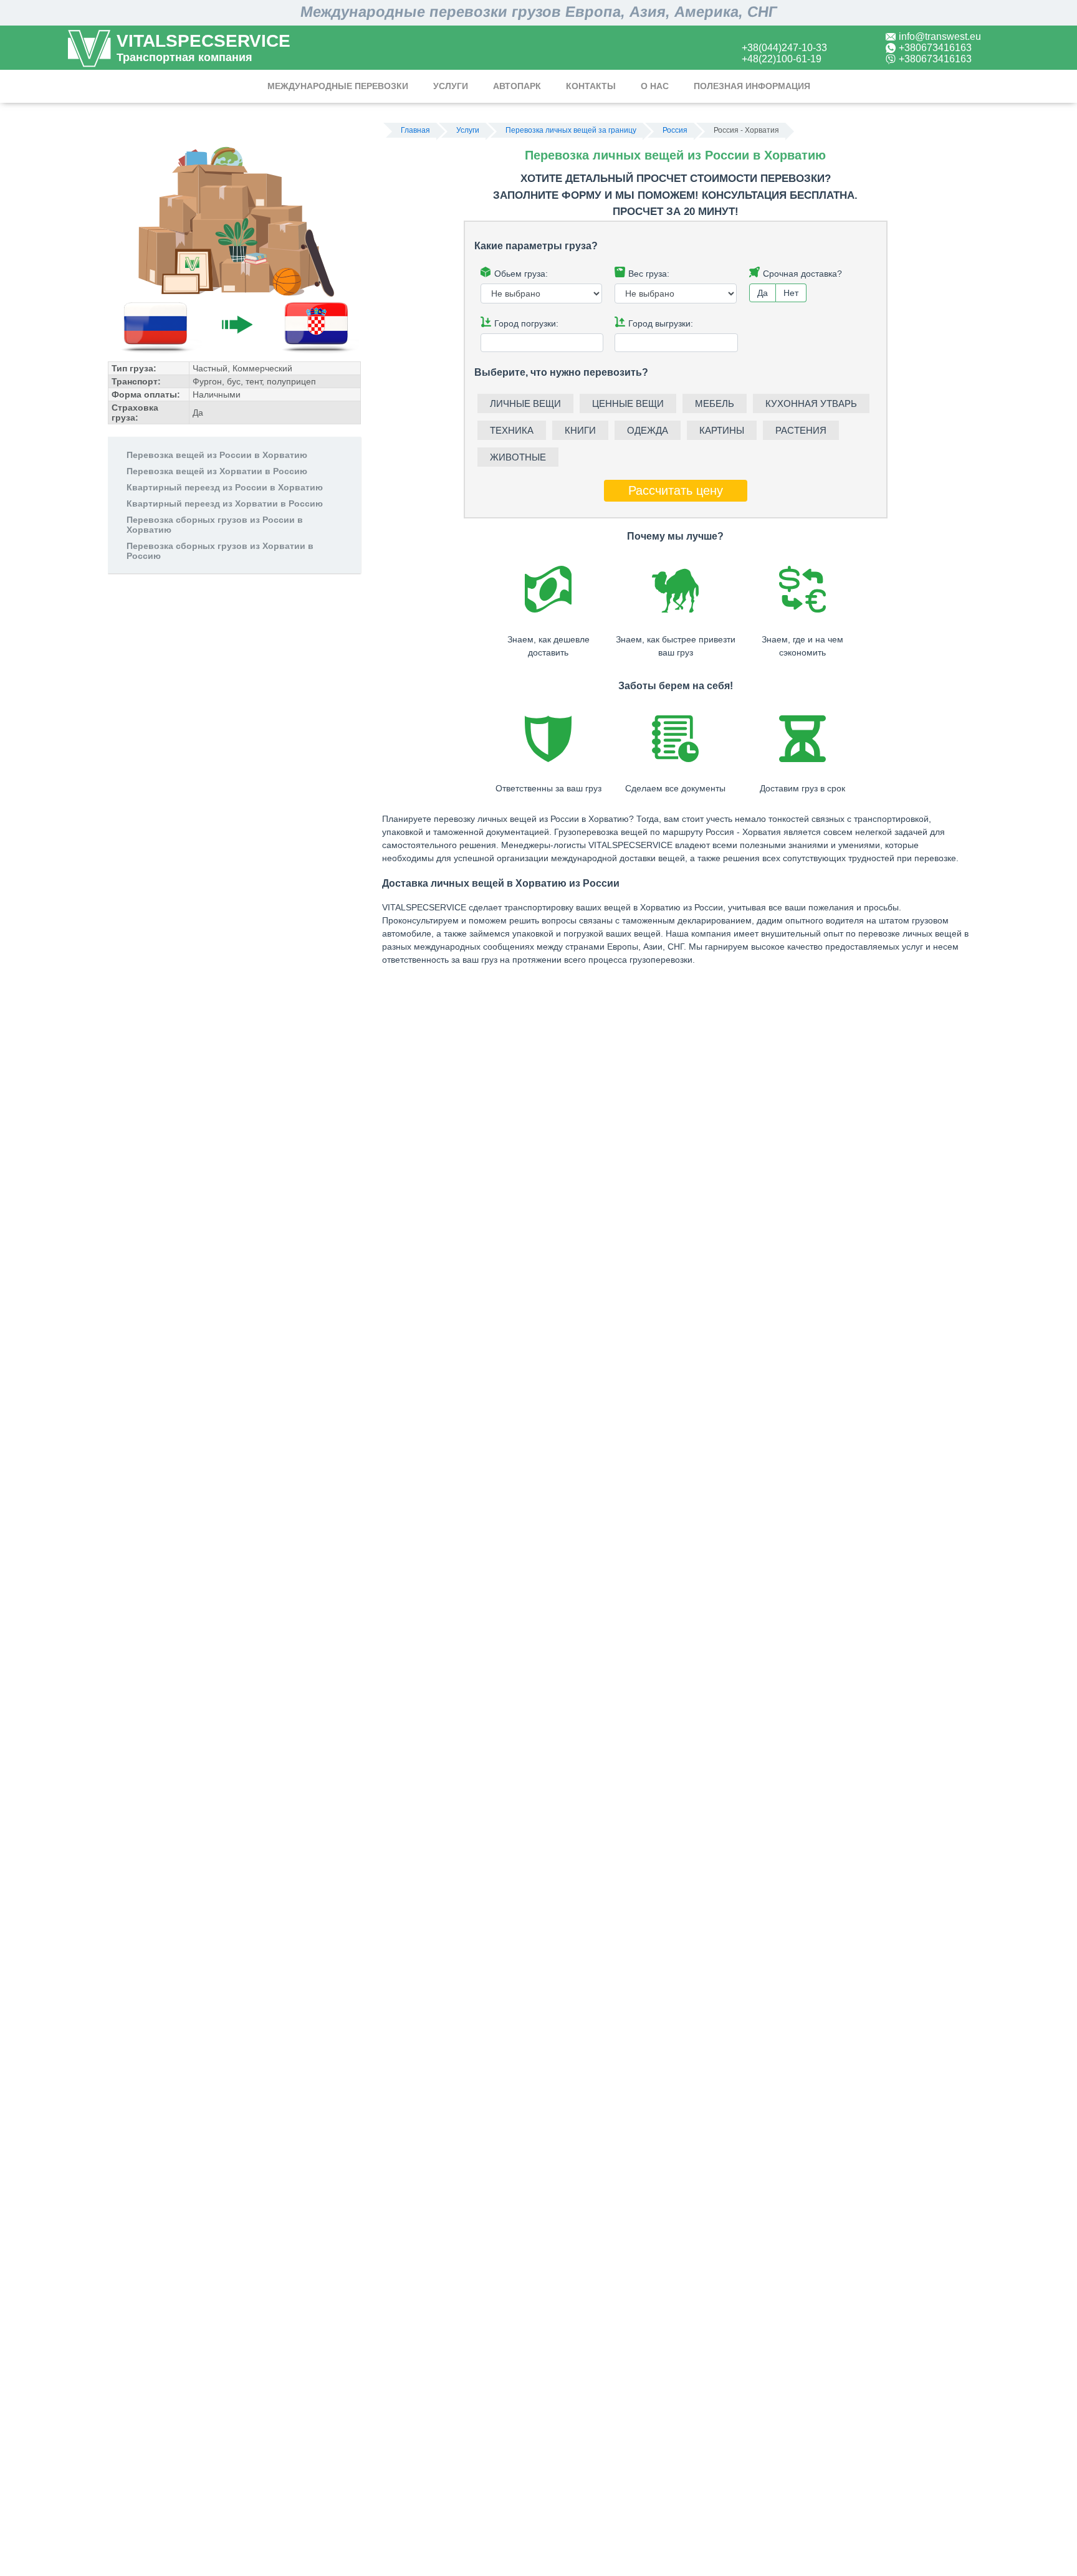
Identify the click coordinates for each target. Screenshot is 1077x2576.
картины (722, 430)
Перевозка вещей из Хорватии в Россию (217, 471)
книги (580, 430)
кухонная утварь (811, 403)
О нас (655, 86)
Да (763, 293)
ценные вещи (628, 403)
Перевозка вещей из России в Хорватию (217, 455)
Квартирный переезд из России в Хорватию (225, 487)
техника (512, 430)
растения (801, 430)
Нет (791, 293)
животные (518, 457)
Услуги (451, 86)
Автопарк (517, 86)
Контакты (591, 86)
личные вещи (525, 403)
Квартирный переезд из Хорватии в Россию (225, 503)
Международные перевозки (338, 86)
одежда (648, 430)
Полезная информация (752, 86)
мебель (715, 403)
